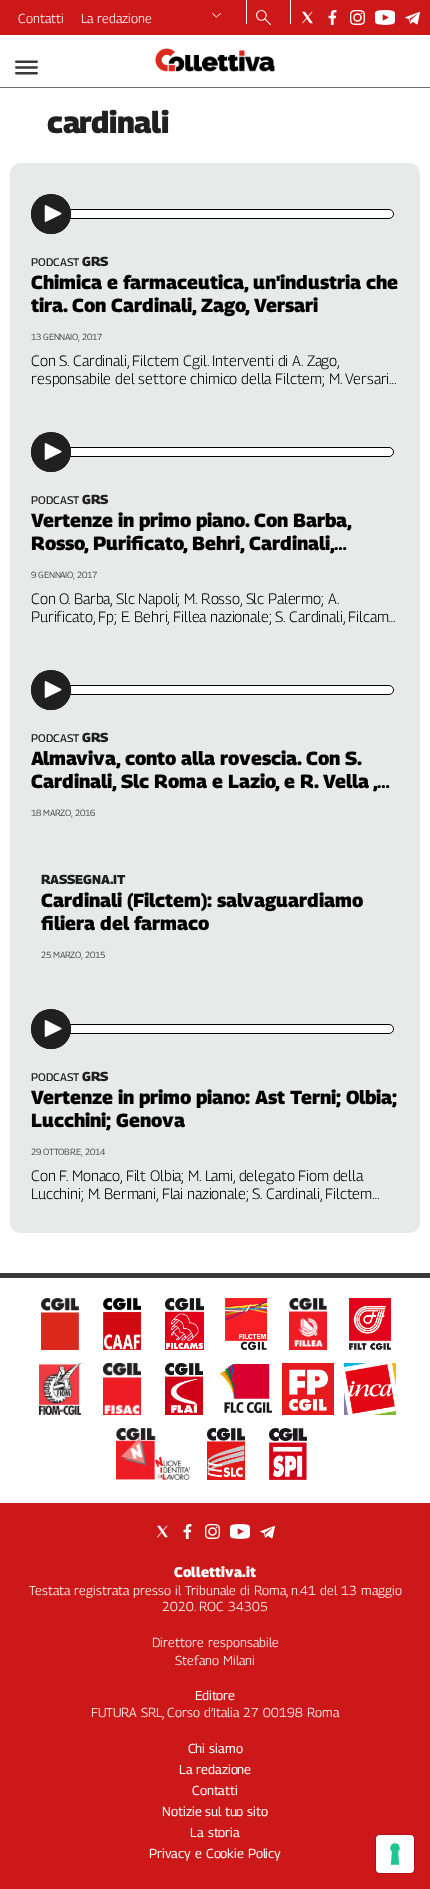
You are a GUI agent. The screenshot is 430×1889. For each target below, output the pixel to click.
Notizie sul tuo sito (214, 1811)
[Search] (263, 19)
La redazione (116, 18)
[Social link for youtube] (385, 17)
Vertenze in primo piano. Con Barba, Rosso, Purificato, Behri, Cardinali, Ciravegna (191, 543)
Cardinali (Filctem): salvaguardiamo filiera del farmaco (202, 911)
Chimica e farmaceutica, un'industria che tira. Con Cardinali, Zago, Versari (214, 293)
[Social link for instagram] (357, 17)
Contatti (41, 18)
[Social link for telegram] (412, 17)
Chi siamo (215, 1748)
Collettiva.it (215, 1571)
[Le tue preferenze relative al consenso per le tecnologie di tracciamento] (395, 1854)
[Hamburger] (26, 67)
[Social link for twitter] (307, 17)
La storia (215, 1832)
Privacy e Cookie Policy (215, 1853)
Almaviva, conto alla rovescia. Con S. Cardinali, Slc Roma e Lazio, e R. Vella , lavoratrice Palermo (204, 781)
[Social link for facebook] (332, 17)
